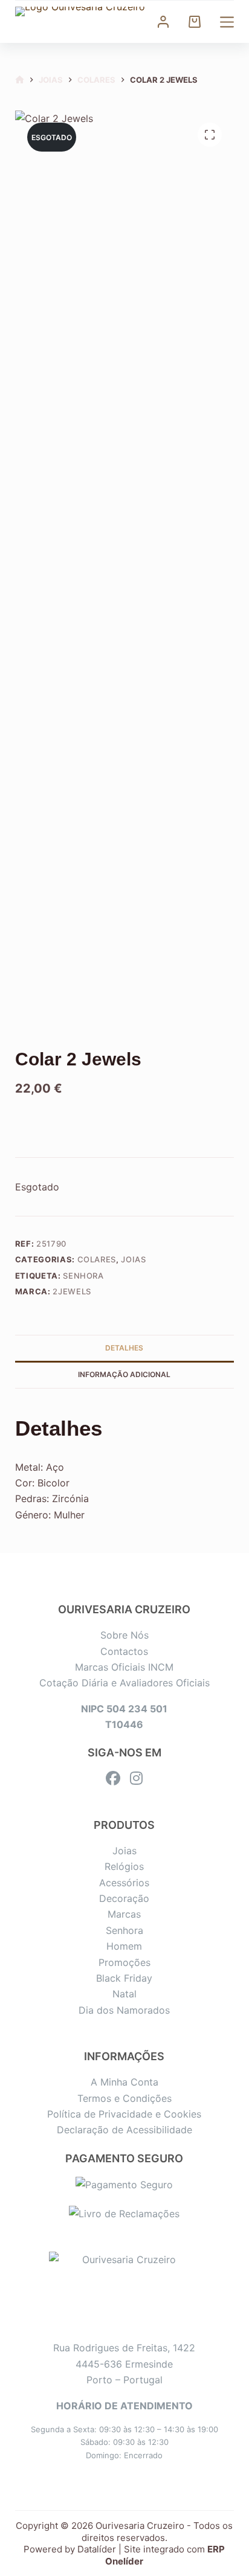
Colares (97, 1259)
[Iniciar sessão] (163, 22)
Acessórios (124, 1883)
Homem (124, 1946)
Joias (133, 1259)
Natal (124, 1994)
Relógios (124, 1866)
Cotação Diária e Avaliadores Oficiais (124, 1683)
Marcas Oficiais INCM (124, 1667)
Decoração (124, 1898)
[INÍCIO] (20, 80)
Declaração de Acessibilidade (124, 2130)
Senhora (83, 1276)
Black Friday (124, 1978)
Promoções (124, 1962)
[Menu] (227, 22)
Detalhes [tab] (124, 1348)
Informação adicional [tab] (124, 1374)
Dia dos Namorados (124, 2010)
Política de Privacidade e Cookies (124, 2114)
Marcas (124, 1914)
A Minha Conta (124, 2082)
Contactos (124, 1651)
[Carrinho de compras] (195, 22)
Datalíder (97, 2549)
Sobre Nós (124, 1635)
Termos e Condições (124, 2098)
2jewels (72, 1291)
